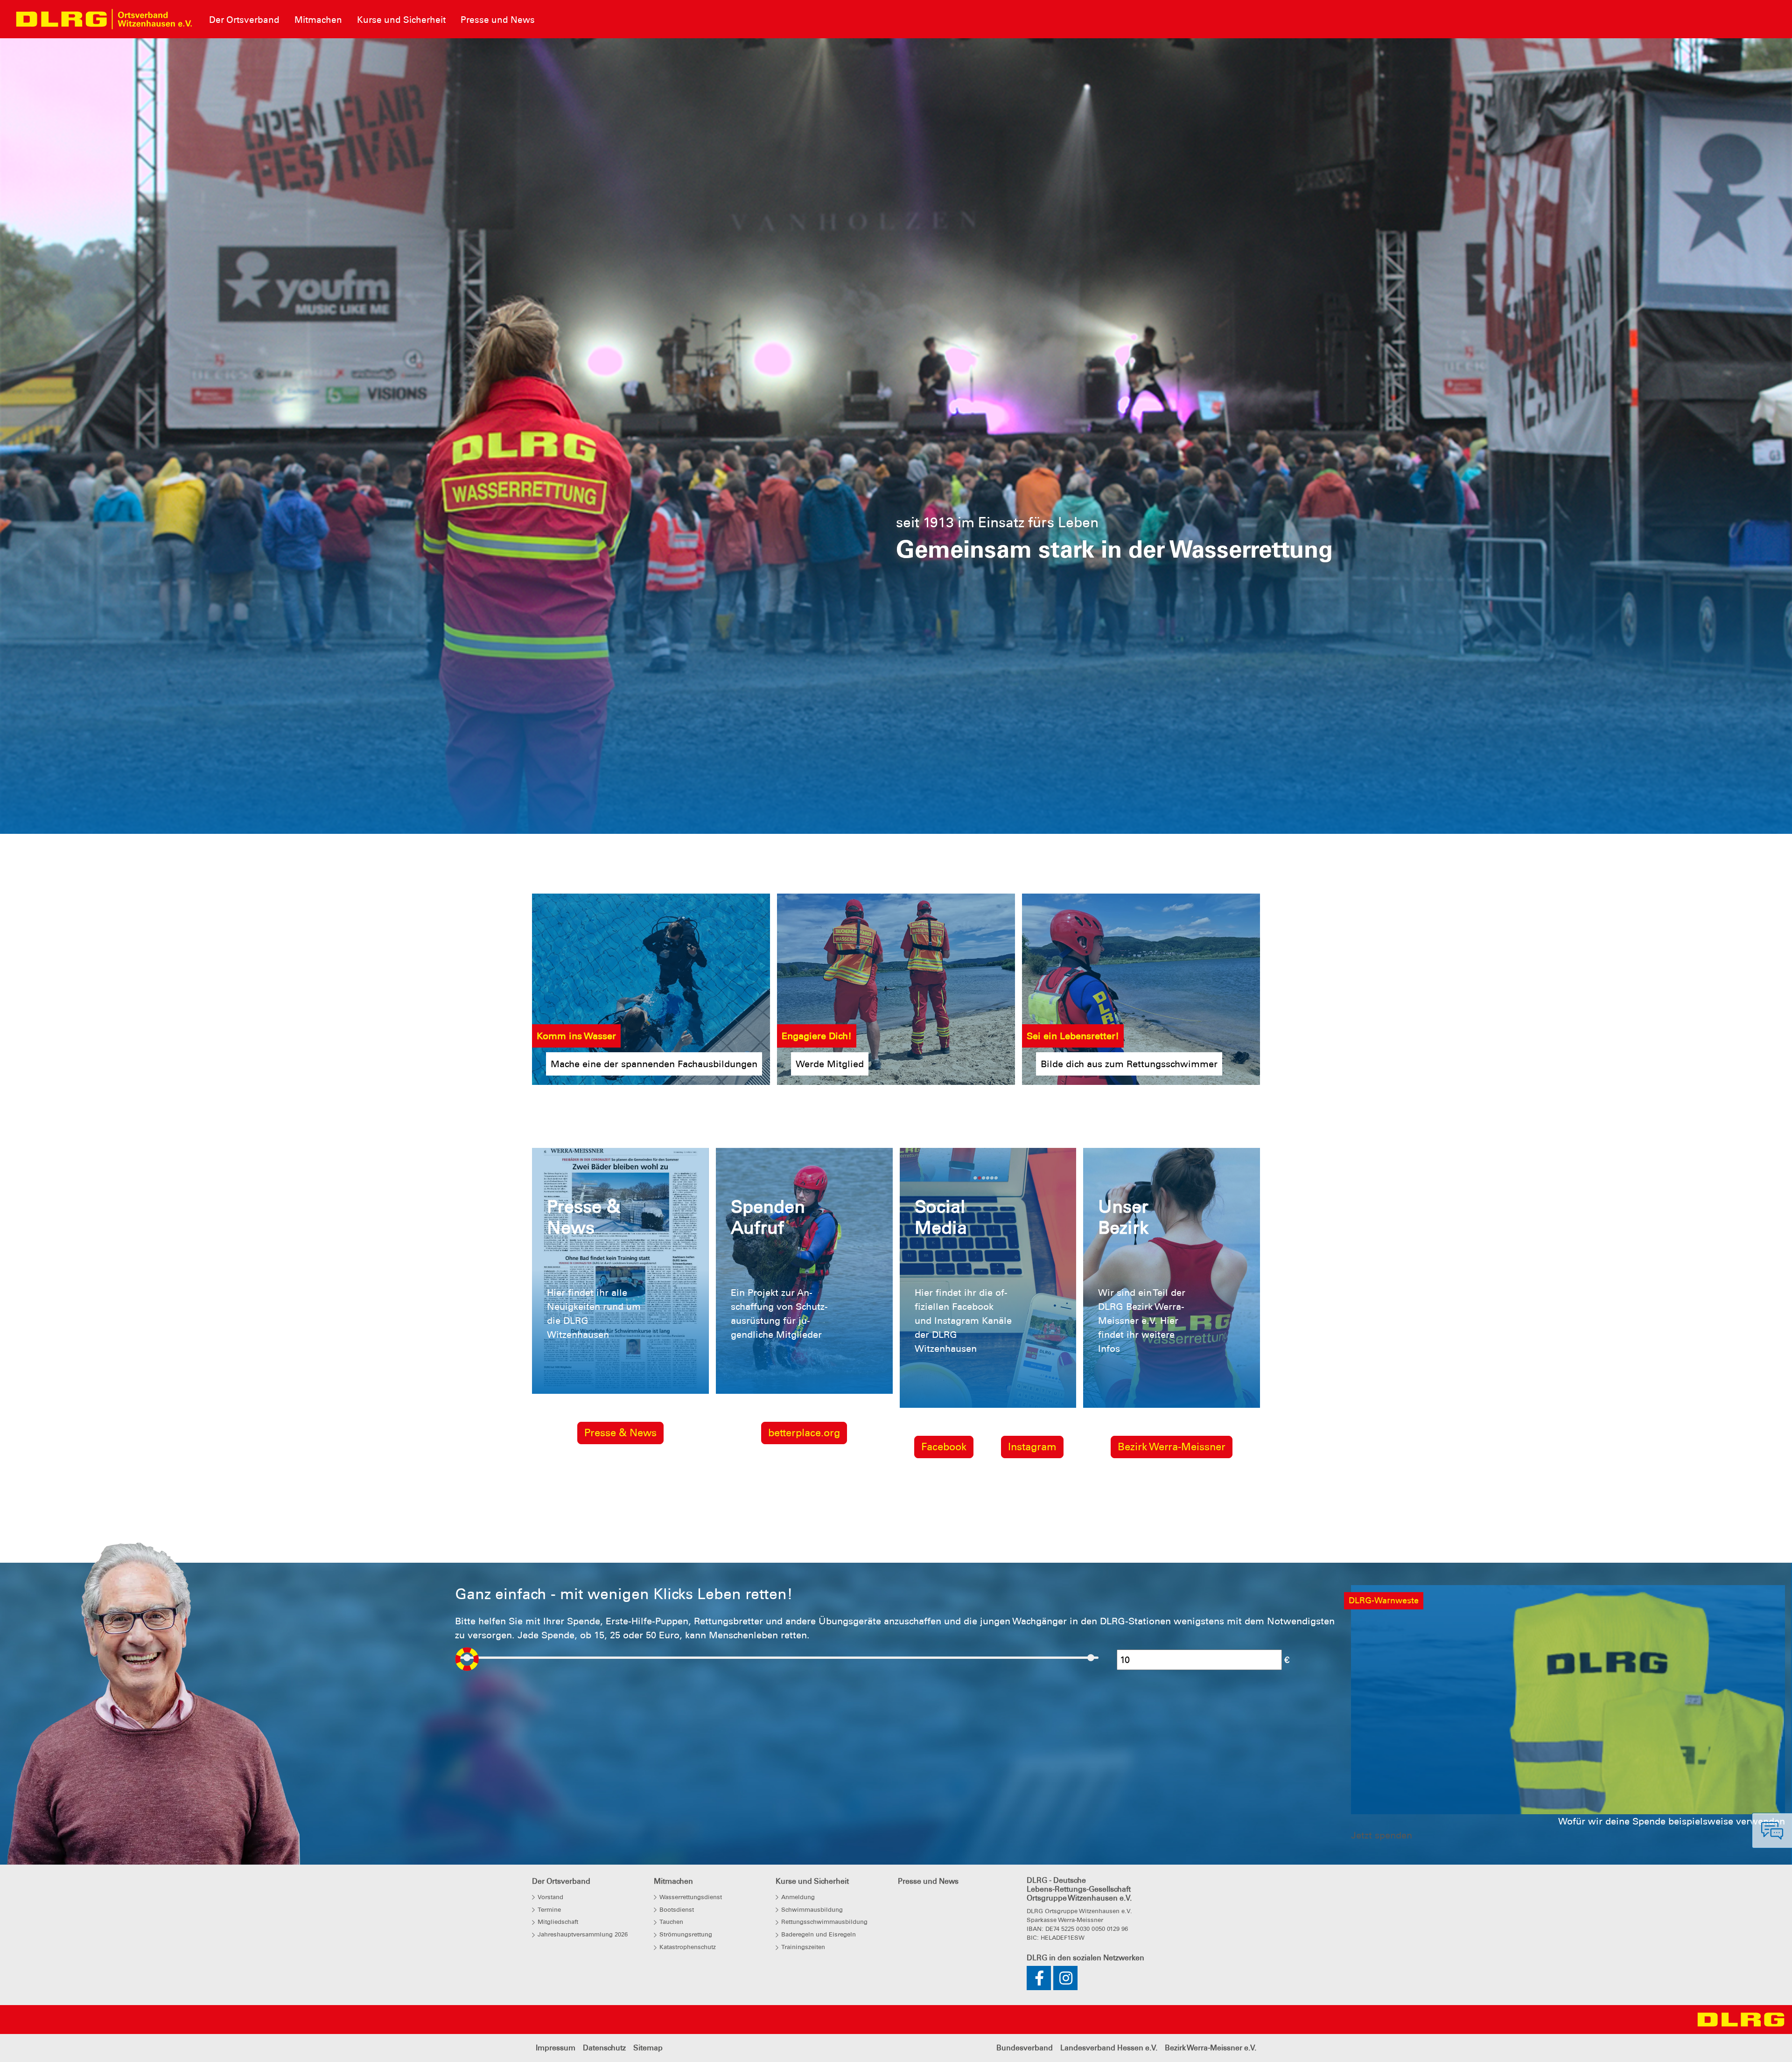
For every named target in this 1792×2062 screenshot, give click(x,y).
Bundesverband (1025, 1889)
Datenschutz (604, 1889)
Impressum (556, 1889)
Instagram (1032, 1288)
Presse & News (620, 1274)
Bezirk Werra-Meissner (1172, 1288)
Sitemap (648, 1889)
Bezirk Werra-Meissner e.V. (1211, 1889)
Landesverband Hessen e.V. (1109, 1889)
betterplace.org (804, 1274)
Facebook (944, 1288)
